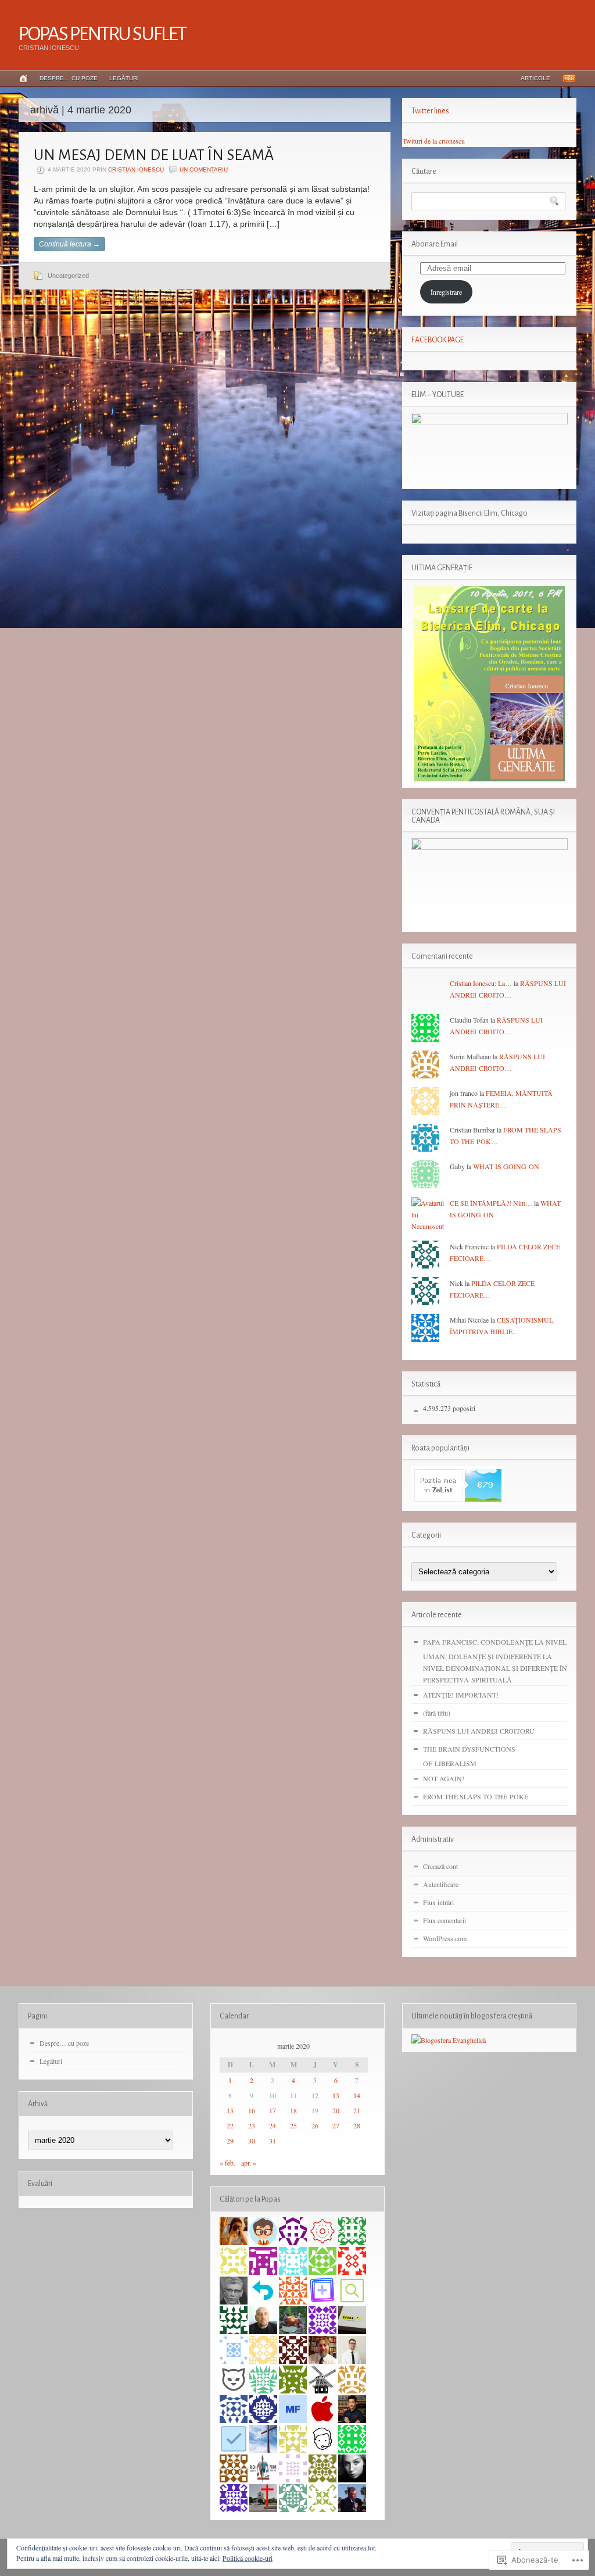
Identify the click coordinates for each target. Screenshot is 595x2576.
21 (357, 2110)
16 (252, 2110)
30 (252, 2141)
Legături (124, 78)
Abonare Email (435, 244)
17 (273, 2110)
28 (357, 2125)
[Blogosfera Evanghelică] (449, 2040)
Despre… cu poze (69, 78)
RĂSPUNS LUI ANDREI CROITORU (479, 1731)
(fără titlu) (437, 1713)
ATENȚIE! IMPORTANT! (461, 1695)
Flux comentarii (445, 1920)
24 (273, 2125)
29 (230, 2141)
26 (315, 2125)
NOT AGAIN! (444, 1778)
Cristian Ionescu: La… (481, 983)
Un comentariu (204, 169)
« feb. (227, 2163)
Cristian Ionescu (136, 169)
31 (273, 2141)
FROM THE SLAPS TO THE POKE (476, 1796)
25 (293, 2125)
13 (336, 2095)
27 (336, 2125)
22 (230, 2125)
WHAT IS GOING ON (506, 1166)
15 (230, 2110)
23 (252, 2125)
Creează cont (440, 1866)
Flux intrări (438, 1902)
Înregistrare (446, 292)
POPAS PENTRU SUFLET (102, 34)
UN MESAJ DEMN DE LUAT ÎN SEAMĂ (154, 155)
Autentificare (441, 1884)
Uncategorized (68, 276)
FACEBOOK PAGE (438, 340)
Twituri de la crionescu (434, 141)
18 (293, 2110)
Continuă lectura (69, 244)
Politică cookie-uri (248, 2558)
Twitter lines (430, 111)
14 (357, 2095)
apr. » (249, 2163)
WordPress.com (445, 1938)
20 (336, 2110)
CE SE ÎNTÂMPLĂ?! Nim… (491, 1203)
